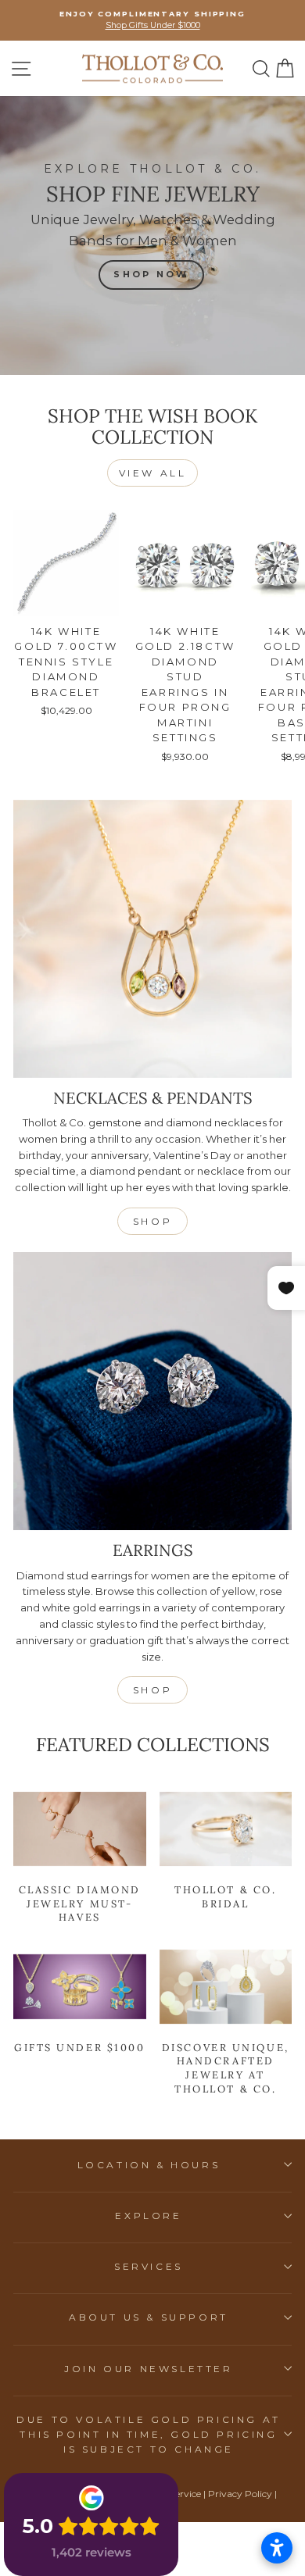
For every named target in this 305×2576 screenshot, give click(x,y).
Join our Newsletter (148, 2369)
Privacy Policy (240, 2494)
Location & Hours (149, 2165)
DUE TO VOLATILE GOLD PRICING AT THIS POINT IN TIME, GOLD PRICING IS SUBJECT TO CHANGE (149, 2434)
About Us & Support (149, 2317)
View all (153, 473)
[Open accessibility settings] (277, 2548)
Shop (152, 1221)
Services (149, 2266)
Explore (148, 2216)
